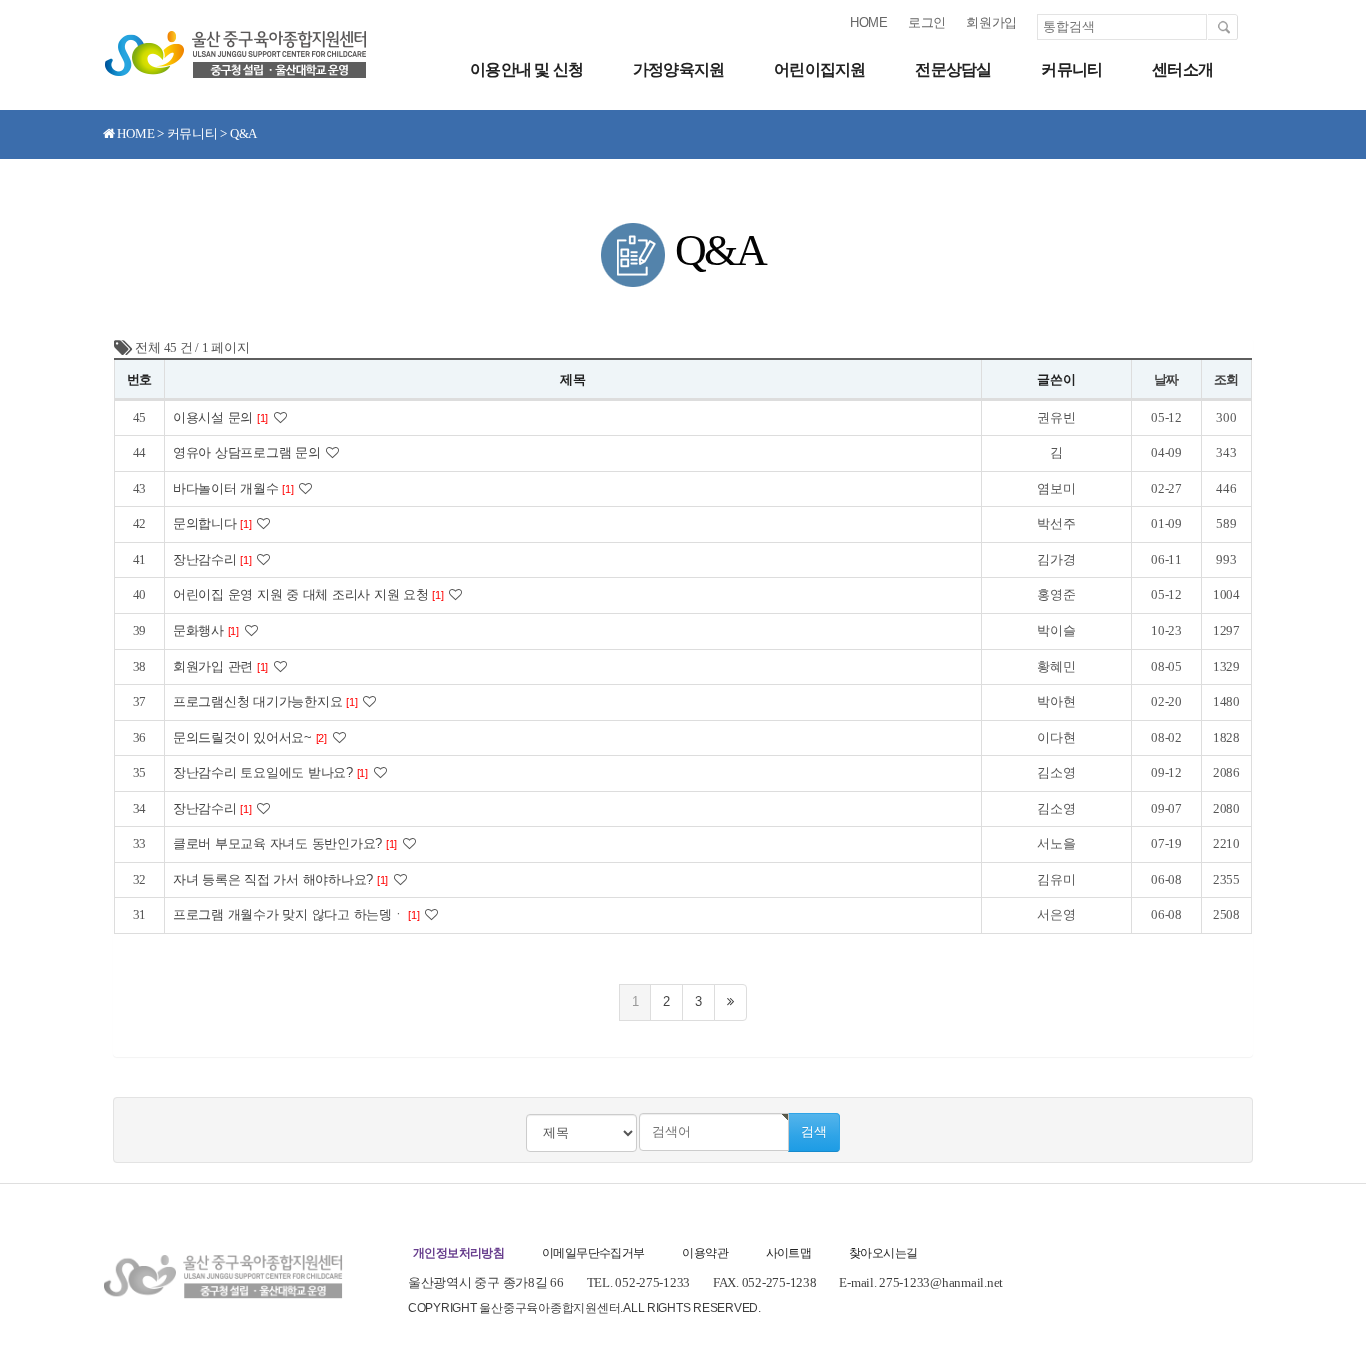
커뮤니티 (1071, 69)
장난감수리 (212, 559)
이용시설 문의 (220, 417)
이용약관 (705, 1253)
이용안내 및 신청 (526, 69)
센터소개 (1182, 69)
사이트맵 (789, 1253)
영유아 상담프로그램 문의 (248, 452)
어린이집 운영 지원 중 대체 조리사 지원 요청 (308, 594)
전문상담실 (953, 69)
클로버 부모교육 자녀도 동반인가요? (285, 843)
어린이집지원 (819, 69)
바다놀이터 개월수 (233, 488)
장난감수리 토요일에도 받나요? (270, 772)
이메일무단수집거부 (593, 1253)
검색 (814, 1131)
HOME (869, 22)
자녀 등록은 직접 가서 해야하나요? (280, 879)
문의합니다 (212, 523)
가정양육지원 (678, 69)
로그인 (927, 22)
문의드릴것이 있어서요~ (250, 737)
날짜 (1166, 379)
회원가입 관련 (220, 666)
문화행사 (206, 630)
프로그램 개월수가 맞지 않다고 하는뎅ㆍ (296, 914)
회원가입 (991, 22)
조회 (1226, 379)
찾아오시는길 (883, 1253)
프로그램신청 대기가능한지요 (265, 701)
